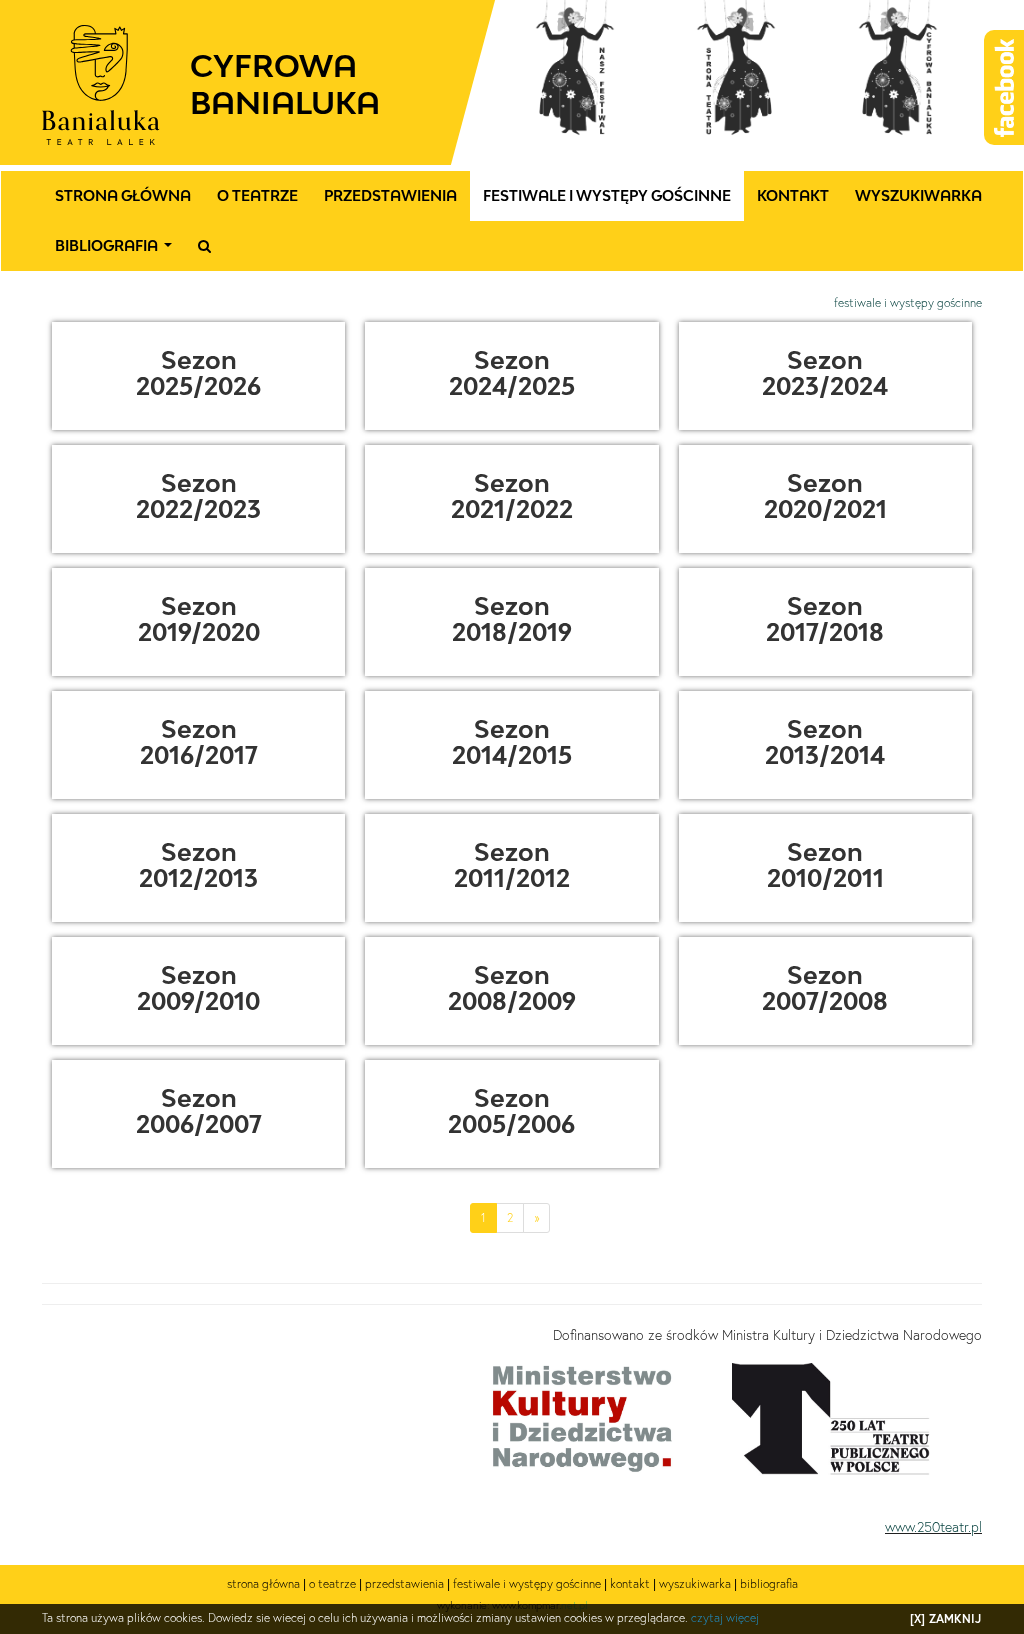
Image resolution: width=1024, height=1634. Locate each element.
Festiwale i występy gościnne (607, 195)
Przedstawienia (390, 195)
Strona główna (123, 195)
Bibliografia (117, 251)
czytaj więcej (725, 1617)
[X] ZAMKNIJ (945, 1618)
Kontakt (793, 195)
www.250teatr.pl (933, 1527)
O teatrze (257, 195)
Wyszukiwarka (918, 195)
